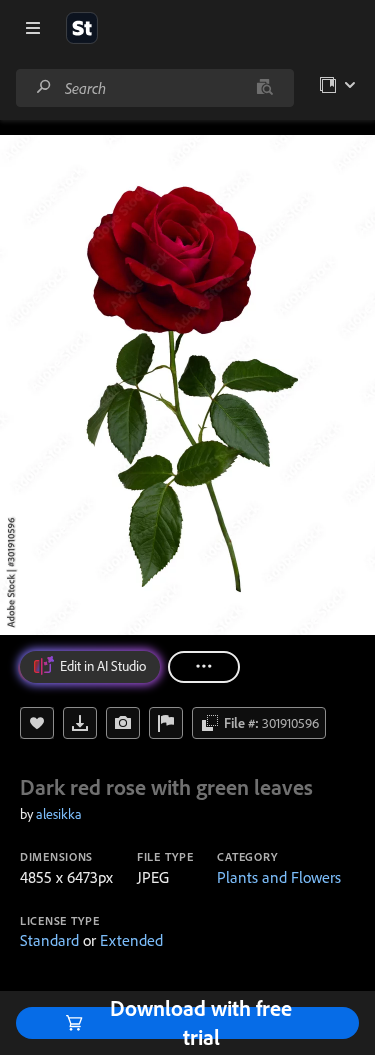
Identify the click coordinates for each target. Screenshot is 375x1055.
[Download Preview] (80, 723)
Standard (49, 940)
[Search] (44, 87)
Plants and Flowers (279, 877)
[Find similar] (264, 88)
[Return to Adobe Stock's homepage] (82, 28)
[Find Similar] (123, 723)
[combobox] (154, 88)
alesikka (59, 814)
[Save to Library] (37, 723)
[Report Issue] (166, 723)
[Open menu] (33, 28)
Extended (131, 940)
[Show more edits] (204, 667)
